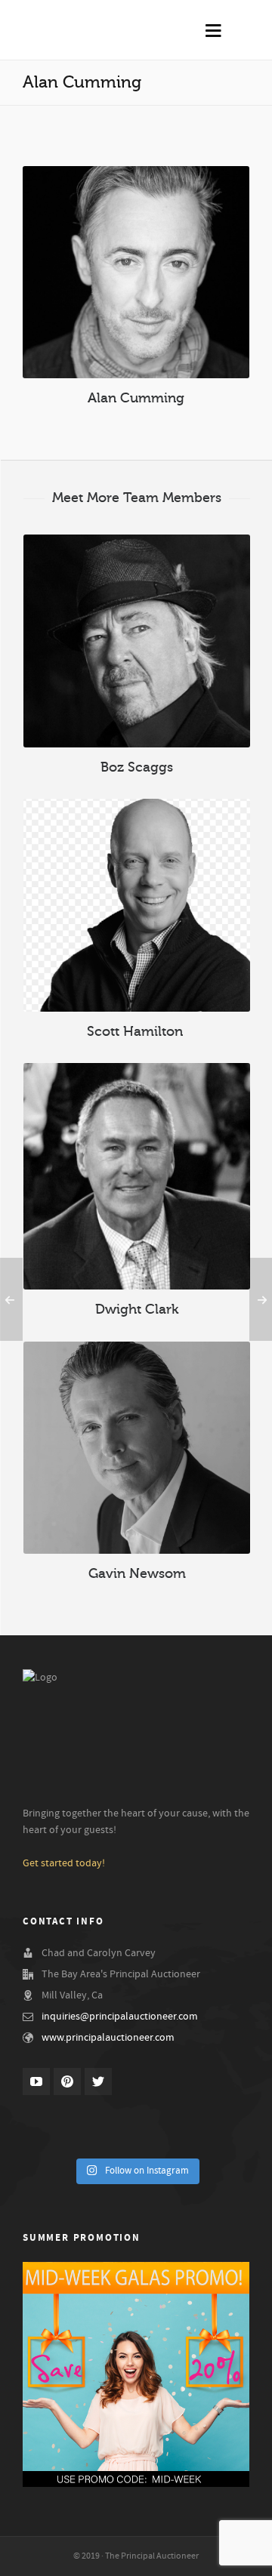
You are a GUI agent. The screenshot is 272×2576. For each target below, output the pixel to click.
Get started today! (64, 1863)
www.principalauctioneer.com (108, 2038)
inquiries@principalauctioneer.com (120, 2017)
